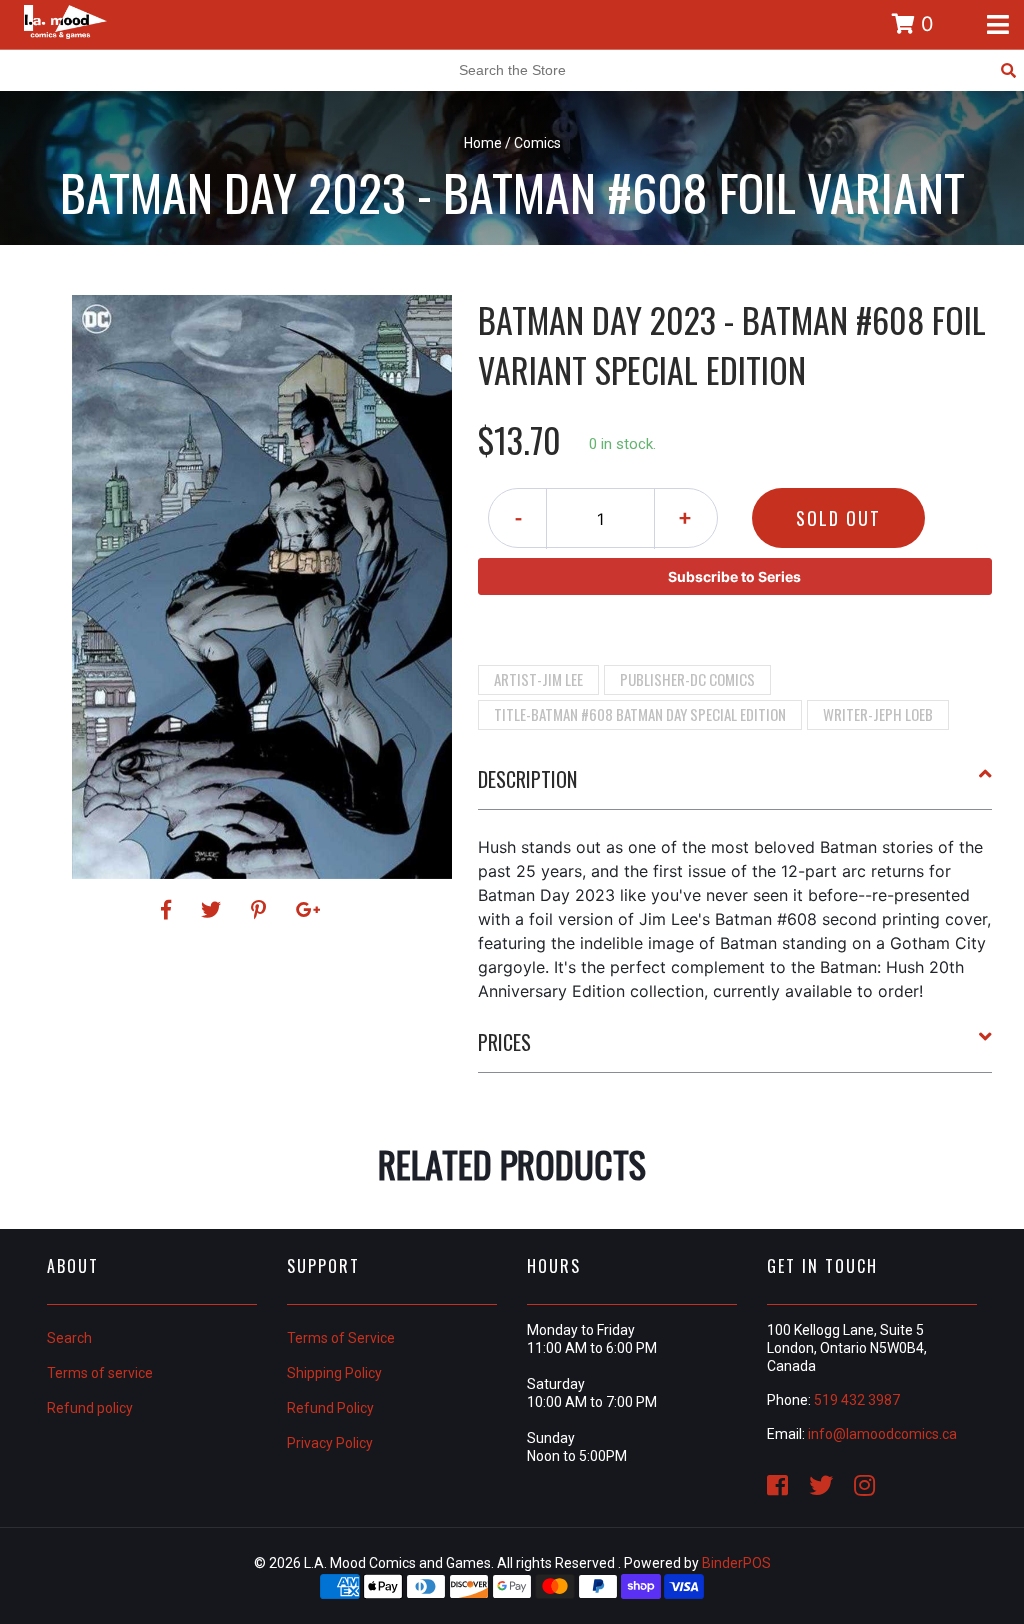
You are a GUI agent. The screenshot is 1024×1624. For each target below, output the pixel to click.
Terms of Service (341, 1338)
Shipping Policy (334, 1373)
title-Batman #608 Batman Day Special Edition (640, 714)
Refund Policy (330, 1408)
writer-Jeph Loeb (878, 714)
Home (483, 143)
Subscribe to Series (734, 576)
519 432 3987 (857, 1400)
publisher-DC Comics (687, 679)
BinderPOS (736, 1563)
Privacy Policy (330, 1443)
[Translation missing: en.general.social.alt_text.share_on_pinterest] (261, 910)
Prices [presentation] (504, 1042)
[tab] (735, 787)
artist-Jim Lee (538, 679)
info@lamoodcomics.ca (882, 1434)
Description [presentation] (527, 779)
